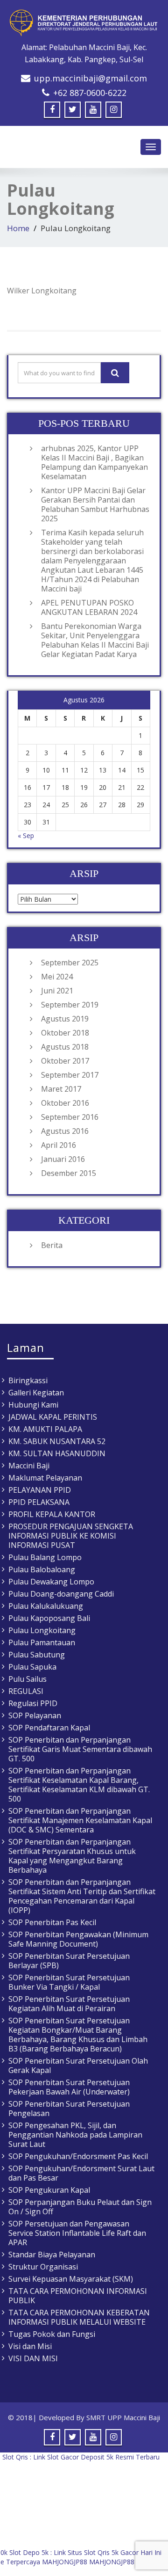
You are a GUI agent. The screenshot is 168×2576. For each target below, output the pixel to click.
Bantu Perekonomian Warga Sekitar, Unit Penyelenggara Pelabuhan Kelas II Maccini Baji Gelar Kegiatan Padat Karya (95, 640)
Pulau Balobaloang (42, 1569)
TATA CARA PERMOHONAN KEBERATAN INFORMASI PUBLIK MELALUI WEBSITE (79, 2317)
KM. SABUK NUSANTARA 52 (57, 1441)
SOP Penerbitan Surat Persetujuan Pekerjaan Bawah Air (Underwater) (69, 2087)
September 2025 (70, 963)
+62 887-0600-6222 (90, 93)
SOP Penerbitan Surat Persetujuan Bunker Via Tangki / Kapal (69, 1982)
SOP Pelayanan (35, 1715)
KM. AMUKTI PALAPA (45, 1429)
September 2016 (70, 1117)
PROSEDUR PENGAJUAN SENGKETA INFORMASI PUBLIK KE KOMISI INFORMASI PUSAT (71, 1536)
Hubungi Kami (33, 1405)
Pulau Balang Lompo (45, 1557)
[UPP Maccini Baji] (84, 23)
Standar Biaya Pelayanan (52, 2255)
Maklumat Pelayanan (45, 1478)
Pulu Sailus (28, 1679)
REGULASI (26, 1691)
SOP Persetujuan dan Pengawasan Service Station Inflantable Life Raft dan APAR (77, 2233)
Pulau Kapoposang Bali (49, 1618)
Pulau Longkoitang (42, 1630)
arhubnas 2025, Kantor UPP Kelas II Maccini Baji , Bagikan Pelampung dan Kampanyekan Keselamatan (94, 462)
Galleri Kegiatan (36, 1393)
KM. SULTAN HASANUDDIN (57, 1453)
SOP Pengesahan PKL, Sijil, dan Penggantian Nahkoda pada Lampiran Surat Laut (75, 2135)
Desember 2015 (69, 1173)
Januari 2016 (63, 1159)
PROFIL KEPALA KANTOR (52, 1514)
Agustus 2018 (65, 1047)
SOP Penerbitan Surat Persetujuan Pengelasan (69, 2109)
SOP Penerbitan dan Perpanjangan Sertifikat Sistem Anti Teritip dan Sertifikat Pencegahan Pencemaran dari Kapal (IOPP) (82, 1896)
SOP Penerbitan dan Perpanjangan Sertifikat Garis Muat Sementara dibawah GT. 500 (80, 1749)
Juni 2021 (57, 991)
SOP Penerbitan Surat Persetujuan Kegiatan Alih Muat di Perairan (69, 2004)
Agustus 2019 (65, 1019)
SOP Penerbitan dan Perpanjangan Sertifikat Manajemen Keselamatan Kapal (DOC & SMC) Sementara (80, 1820)
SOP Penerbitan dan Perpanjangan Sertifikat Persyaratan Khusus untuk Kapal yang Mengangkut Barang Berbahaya (72, 1856)
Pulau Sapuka (32, 1667)
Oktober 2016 (65, 1103)
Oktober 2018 (65, 1033)
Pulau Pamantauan (42, 1642)
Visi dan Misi (30, 2346)
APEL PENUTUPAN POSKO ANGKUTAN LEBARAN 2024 (89, 607)
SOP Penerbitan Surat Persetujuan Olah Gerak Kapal (78, 2065)
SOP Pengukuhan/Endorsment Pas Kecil (78, 2156)
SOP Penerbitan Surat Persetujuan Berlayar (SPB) (69, 1961)
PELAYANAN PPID (40, 1490)
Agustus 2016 (65, 1131)
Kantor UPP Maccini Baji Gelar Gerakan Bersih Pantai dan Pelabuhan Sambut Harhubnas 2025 (95, 504)
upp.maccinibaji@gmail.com (91, 78)
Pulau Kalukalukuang (46, 1606)
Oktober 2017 (65, 1061)
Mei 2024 (57, 977)
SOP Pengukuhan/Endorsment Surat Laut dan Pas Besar (81, 2173)
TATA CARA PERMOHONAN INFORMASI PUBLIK (78, 2296)
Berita (52, 1245)
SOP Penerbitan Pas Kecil (52, 1922)
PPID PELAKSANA (39, 1502)
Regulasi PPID (33, 1703)
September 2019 (70, 1005)
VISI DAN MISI (33, 2358)
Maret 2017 (61, 1089)
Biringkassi (28, 1380)
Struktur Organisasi (43, 2267)
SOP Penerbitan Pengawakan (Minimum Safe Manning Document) (78, 1939)
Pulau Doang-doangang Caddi (61, 1594)
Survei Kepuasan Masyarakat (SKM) (71, 2279)
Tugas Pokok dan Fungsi (52, 2334)
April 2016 (59, 1145)
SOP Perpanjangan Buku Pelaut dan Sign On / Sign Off (80, 2207)
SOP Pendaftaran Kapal (49, 1728)
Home (18, 228)
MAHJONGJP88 (65, 2562)
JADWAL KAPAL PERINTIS (53, 1417)
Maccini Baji (29, 1466)
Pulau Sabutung (37, 1655)
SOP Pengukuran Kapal (49, 2190)
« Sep (26, 836)
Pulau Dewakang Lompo (51, 1582)
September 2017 (70, 1075)
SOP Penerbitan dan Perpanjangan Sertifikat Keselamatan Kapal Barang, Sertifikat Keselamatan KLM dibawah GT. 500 (79, 1785)
